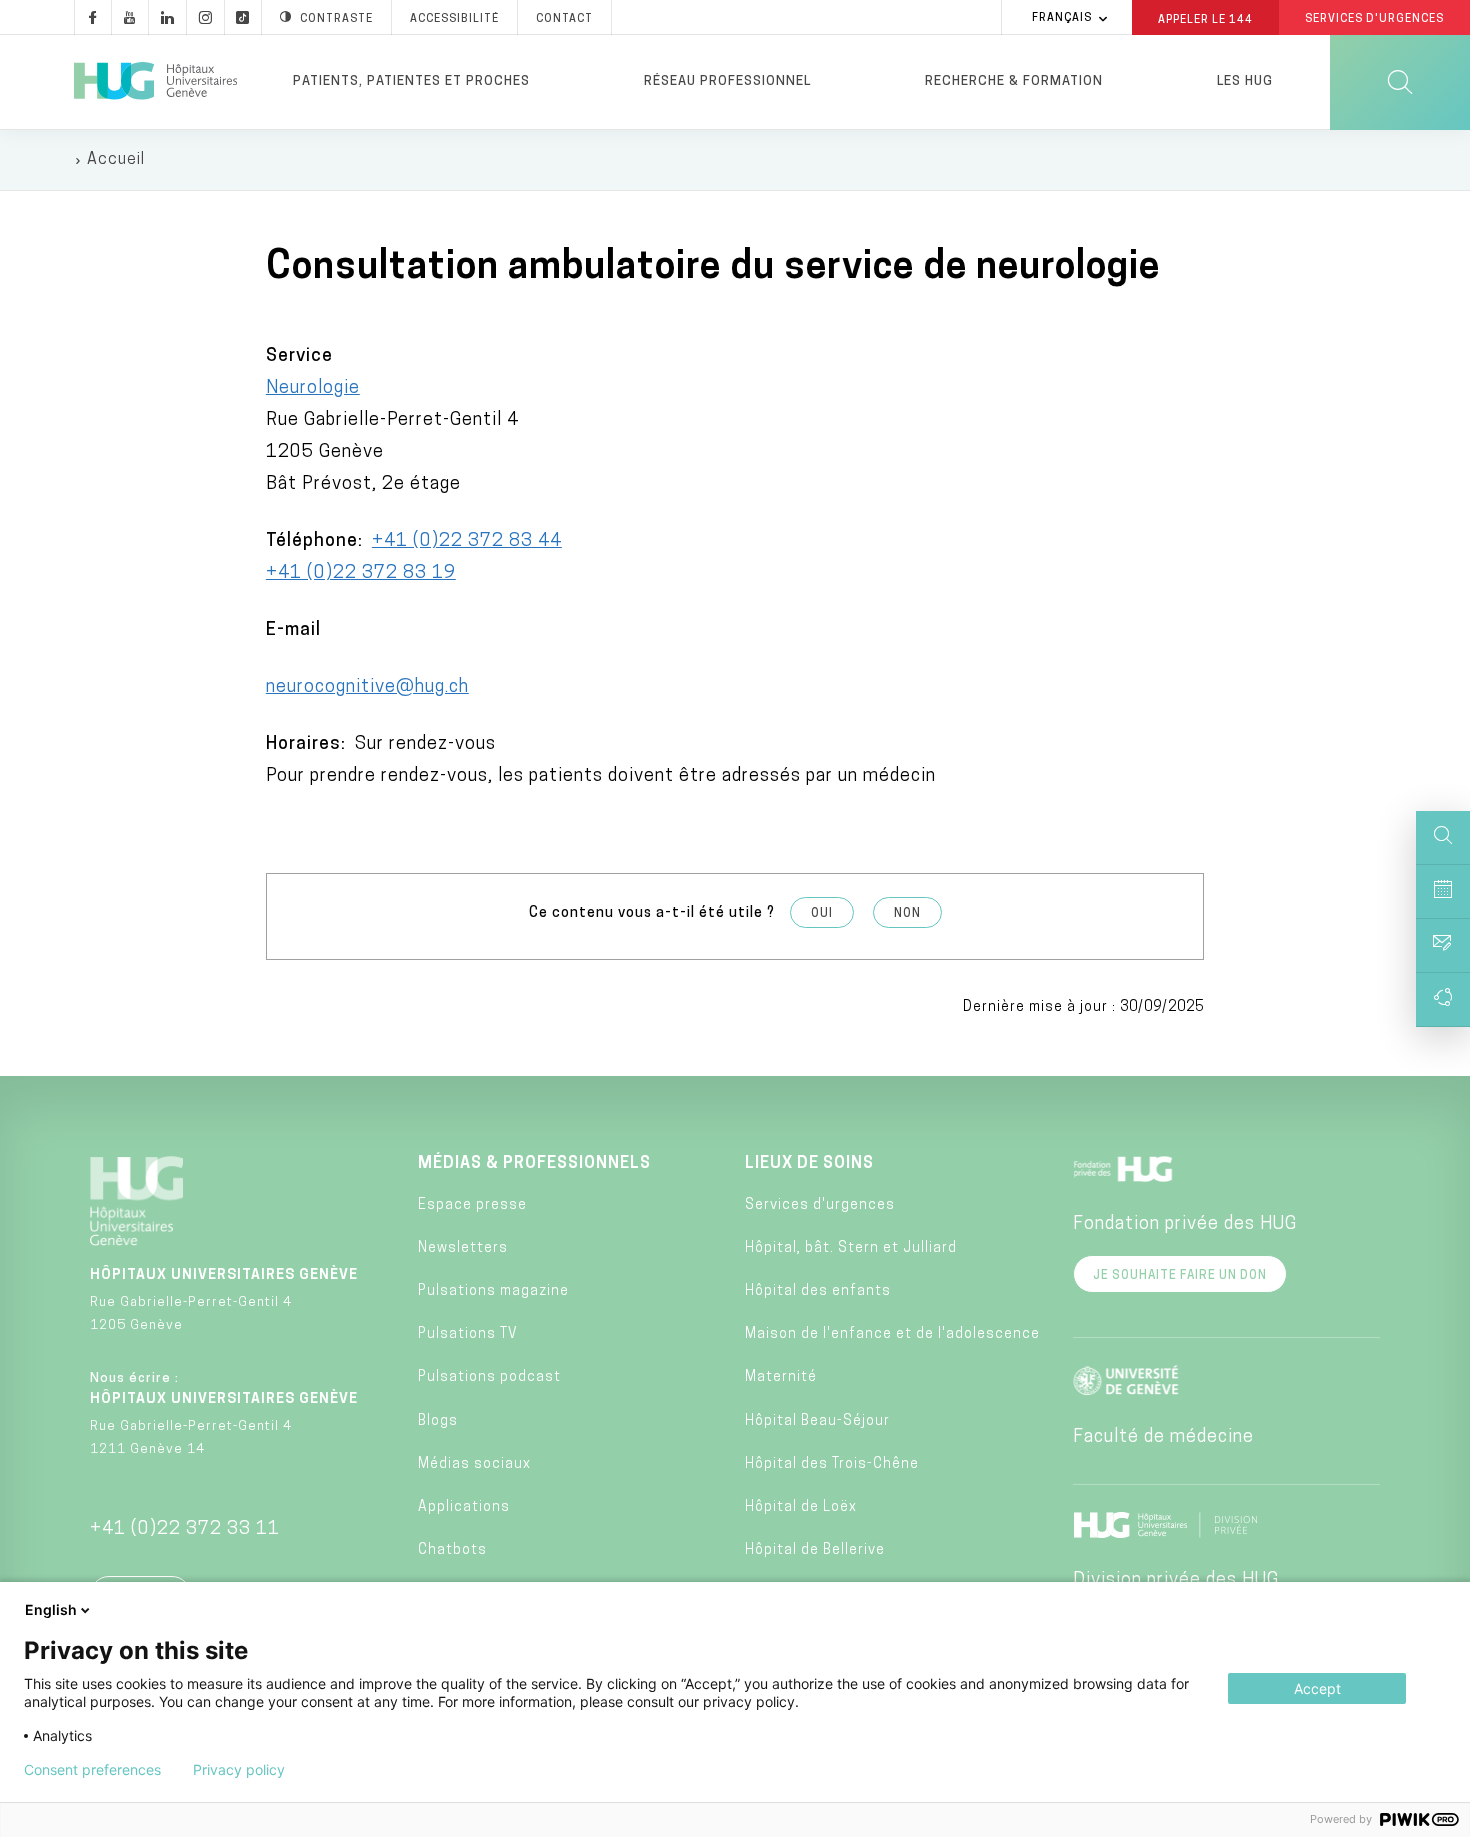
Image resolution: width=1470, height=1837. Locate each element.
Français (1062, 18)
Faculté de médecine (1163, 1438)
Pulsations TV (468, 1334)
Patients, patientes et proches (411, 81)
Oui (822, 914)
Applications (464, 1507)
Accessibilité (454, 19)
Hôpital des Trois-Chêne (832, 1464)
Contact (564, 19)
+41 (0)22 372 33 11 (185, 1530)
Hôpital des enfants (818, 1291)
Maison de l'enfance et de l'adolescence (892, 1334)
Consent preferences (92, 1770)
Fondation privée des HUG (1185, 1225)
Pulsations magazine (493, 1291)
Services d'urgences (820, 1205)
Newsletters (463, 1248)
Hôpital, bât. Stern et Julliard (851, 1248)
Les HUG (1245, 81)
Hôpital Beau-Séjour (817, 1421)
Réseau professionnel (727, 81)
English (51, 1609)
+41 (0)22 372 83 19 (361, 574)
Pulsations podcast (489, 1377)
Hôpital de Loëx (801, 1507)
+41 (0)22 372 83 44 (467, 542)
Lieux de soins (809, 1164)
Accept (1317, 1688)
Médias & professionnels (534, 1164)
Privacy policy (239, 1770)
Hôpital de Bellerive (815, 1550)
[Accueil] (155, 82)
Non (907, 914)
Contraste (336, 19)
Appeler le (1205, 19)
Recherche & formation (1014, 81)
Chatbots (452, 1550)
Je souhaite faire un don (1180, 1276)
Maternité (781, 1377)
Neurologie (313, 389)
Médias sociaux (474, 1464)
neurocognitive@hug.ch (367, 688)
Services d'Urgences (1374, 19)
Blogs (438, 1421)
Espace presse (472, 1205)
